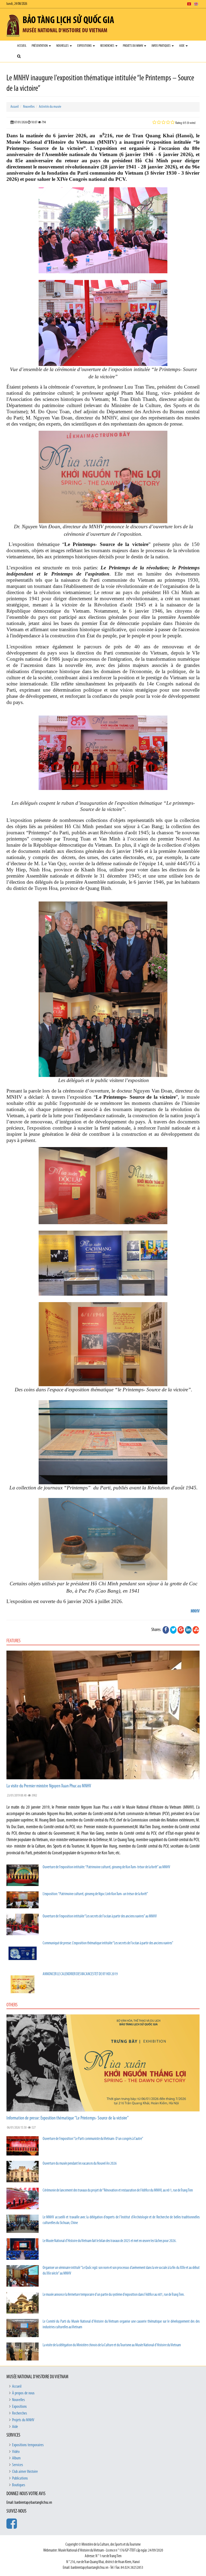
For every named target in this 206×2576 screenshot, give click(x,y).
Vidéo (16, 2452)
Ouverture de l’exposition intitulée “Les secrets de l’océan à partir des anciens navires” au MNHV (100, 1916)
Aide (182, 46)
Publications (20, 2478)
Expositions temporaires (28, 2445)
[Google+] (181, 1630)
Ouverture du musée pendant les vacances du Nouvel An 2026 (80, 2164)
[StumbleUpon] (196, 1630)
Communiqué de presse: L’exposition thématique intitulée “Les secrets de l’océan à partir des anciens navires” (108, 1943)
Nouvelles (63, 46)
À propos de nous (23, 2393)
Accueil (22, 46)
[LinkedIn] (188, 1630)
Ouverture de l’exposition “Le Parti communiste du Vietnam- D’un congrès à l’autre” (93, 2139)
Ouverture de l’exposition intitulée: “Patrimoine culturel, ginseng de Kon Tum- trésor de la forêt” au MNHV (106, 1867)
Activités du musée (50, 107)
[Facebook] (166, 1630)
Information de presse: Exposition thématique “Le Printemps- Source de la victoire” (68, 2118)
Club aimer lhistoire (25, 2472)
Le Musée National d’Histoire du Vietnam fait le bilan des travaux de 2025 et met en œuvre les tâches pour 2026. (110, 2241)
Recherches (108, 46)
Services (18, 2465)
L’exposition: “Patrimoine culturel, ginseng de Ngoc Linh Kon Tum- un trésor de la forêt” (95, 1894)
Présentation (40, 46)
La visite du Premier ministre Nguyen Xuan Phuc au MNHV (49, 1786)
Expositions (85, 46)
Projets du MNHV (133, 46)
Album (16, 2458)
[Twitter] (173, 1630)
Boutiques (19, 2485)
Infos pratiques (161, 46)
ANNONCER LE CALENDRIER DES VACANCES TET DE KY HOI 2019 (80, 1974)
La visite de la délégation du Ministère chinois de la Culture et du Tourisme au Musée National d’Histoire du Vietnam (112, 2345)
